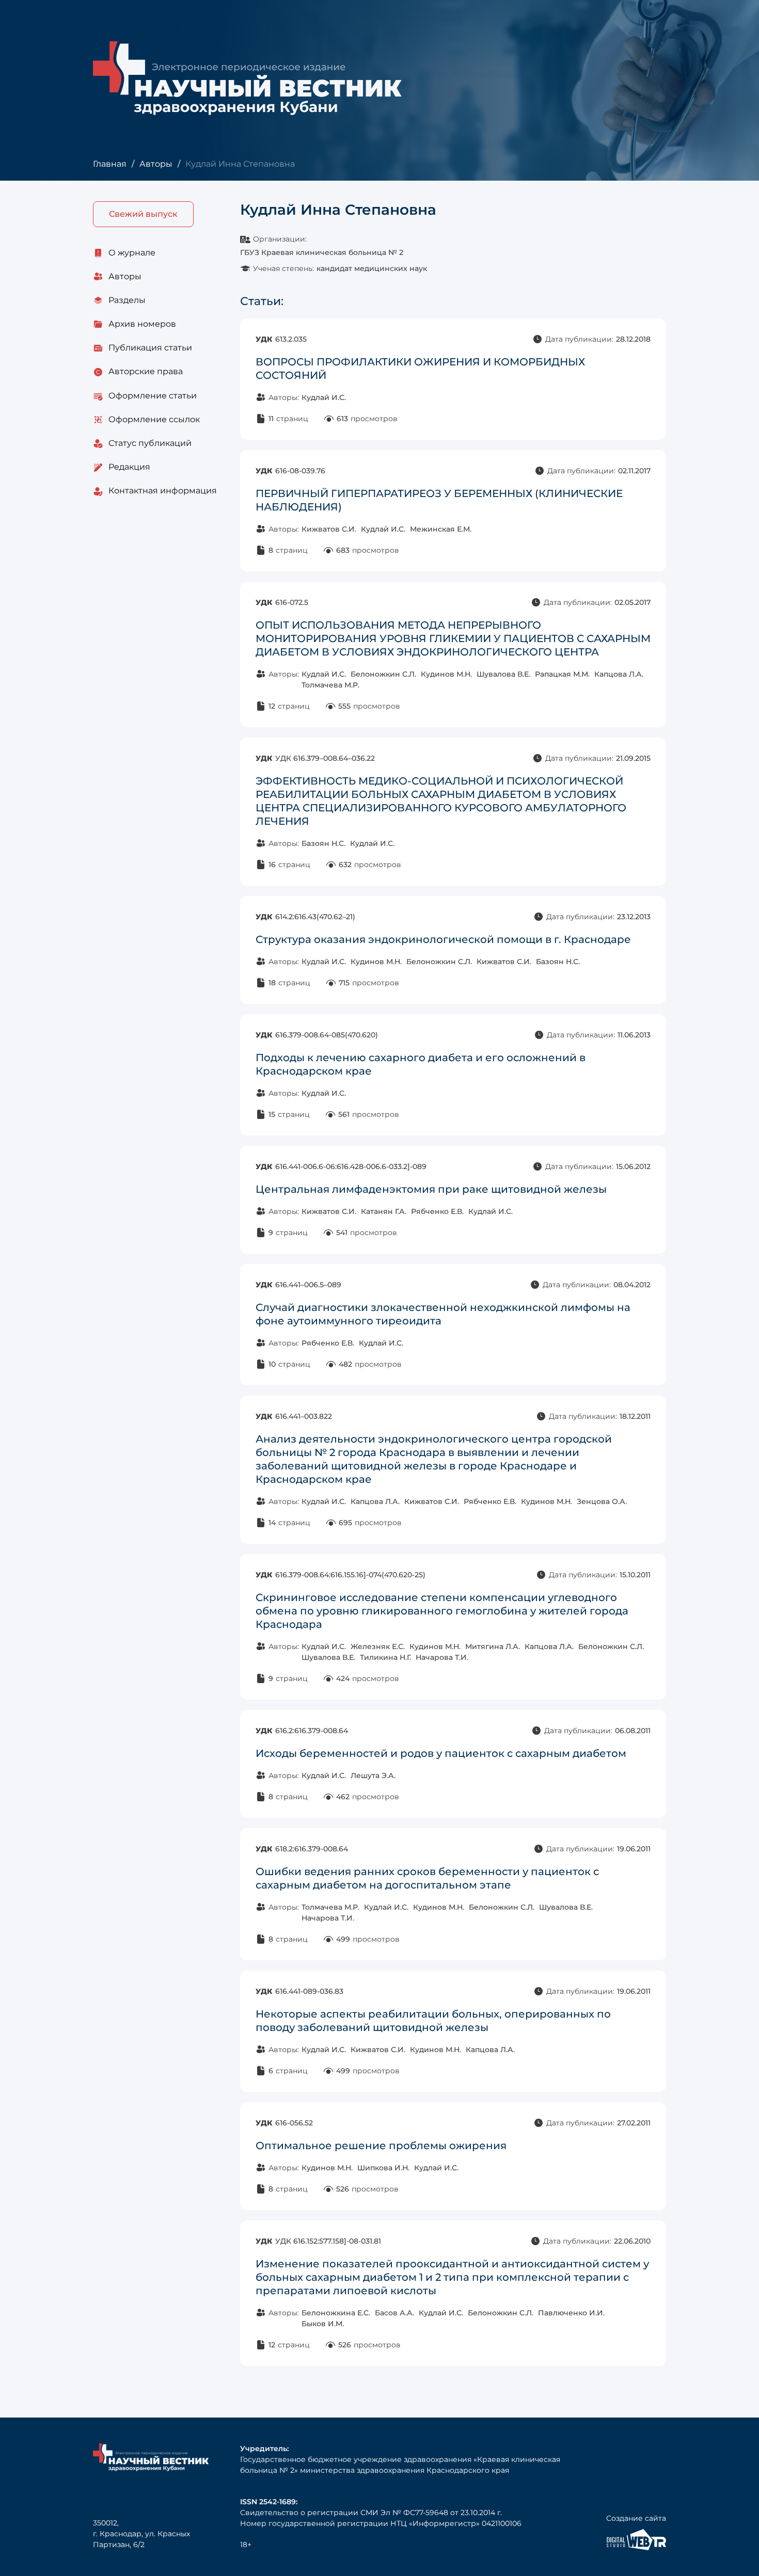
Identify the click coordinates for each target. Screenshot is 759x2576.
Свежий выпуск (143, 214)
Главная (110, 164)
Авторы (156, 164)
